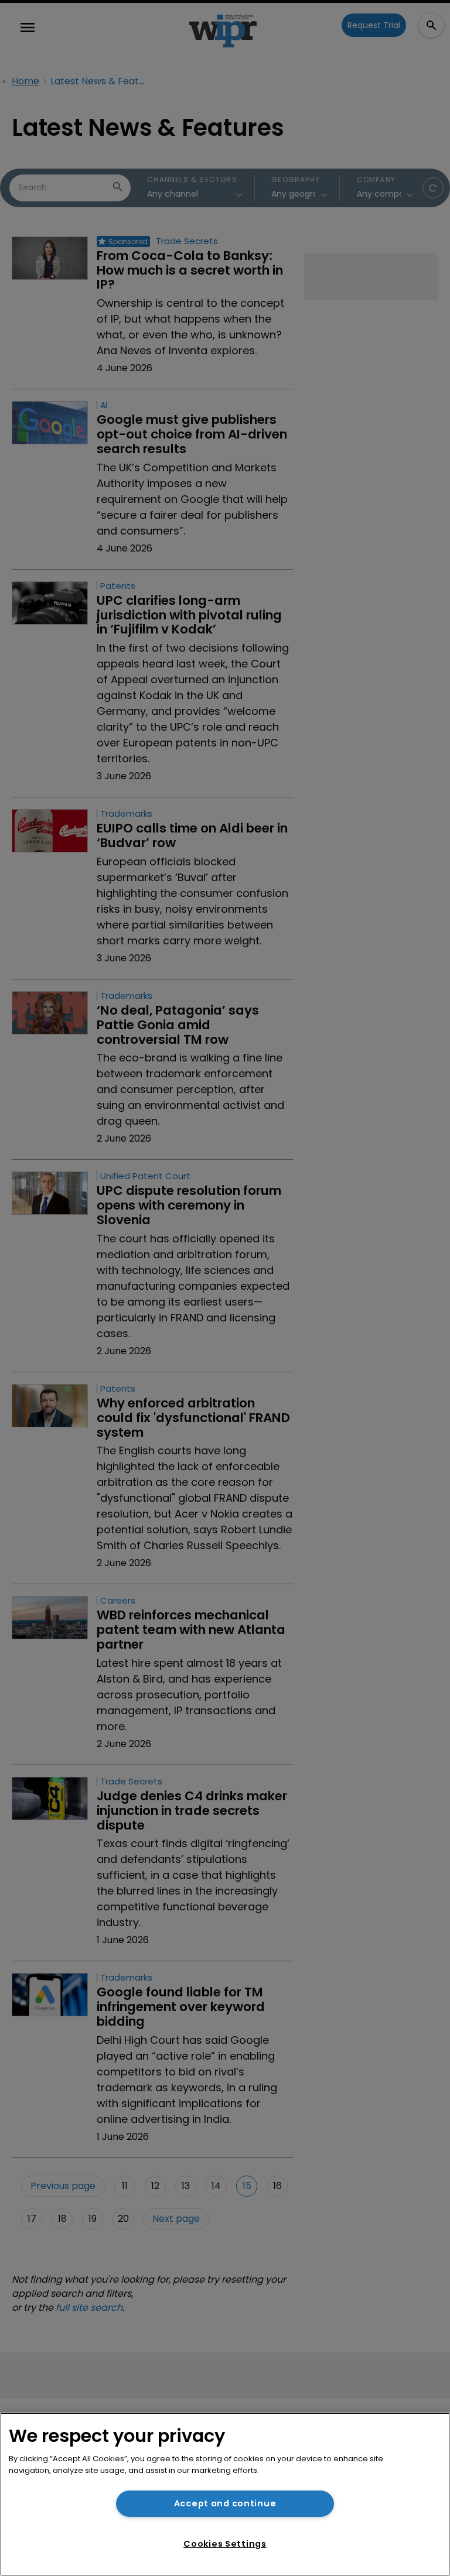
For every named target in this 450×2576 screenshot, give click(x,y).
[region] (225, 2494)
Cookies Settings (225, 2544)
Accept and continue (225, 2503)
